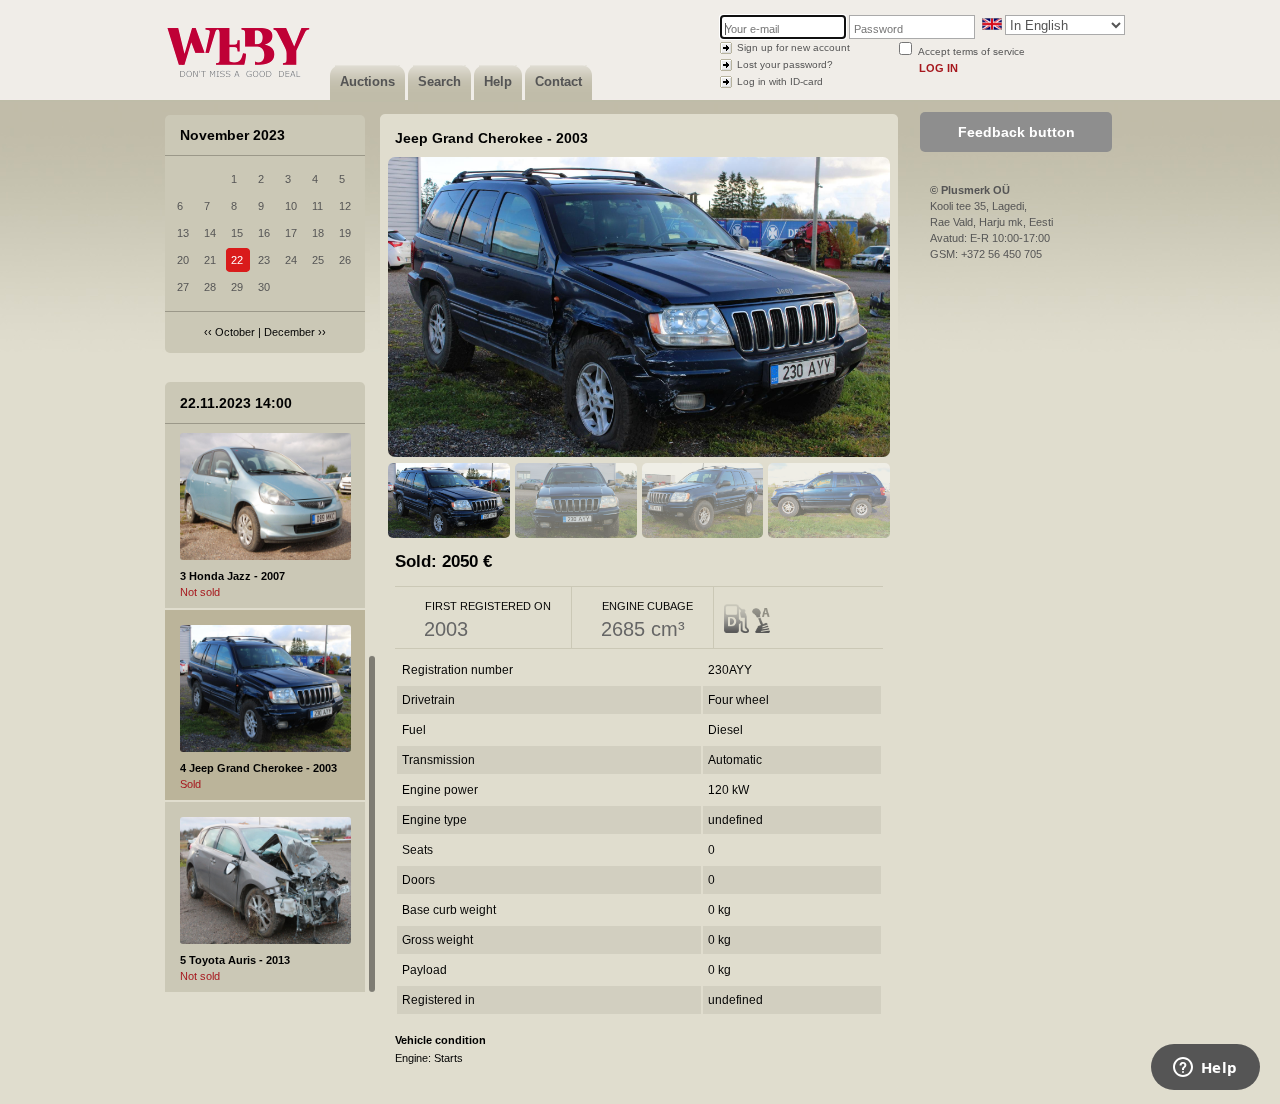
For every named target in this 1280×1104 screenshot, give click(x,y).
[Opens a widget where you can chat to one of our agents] (1205, 1069)
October (235, 332)
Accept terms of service (971, 51)
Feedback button (1016, 132)
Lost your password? (785, 64)
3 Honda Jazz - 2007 (232, 576)
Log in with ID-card (780, 81)
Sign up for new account (793, 47)
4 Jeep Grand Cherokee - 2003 (258, 768)
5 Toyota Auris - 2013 (235, 960)
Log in (938, 68)
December (289, 332)
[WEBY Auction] (238, 96)
